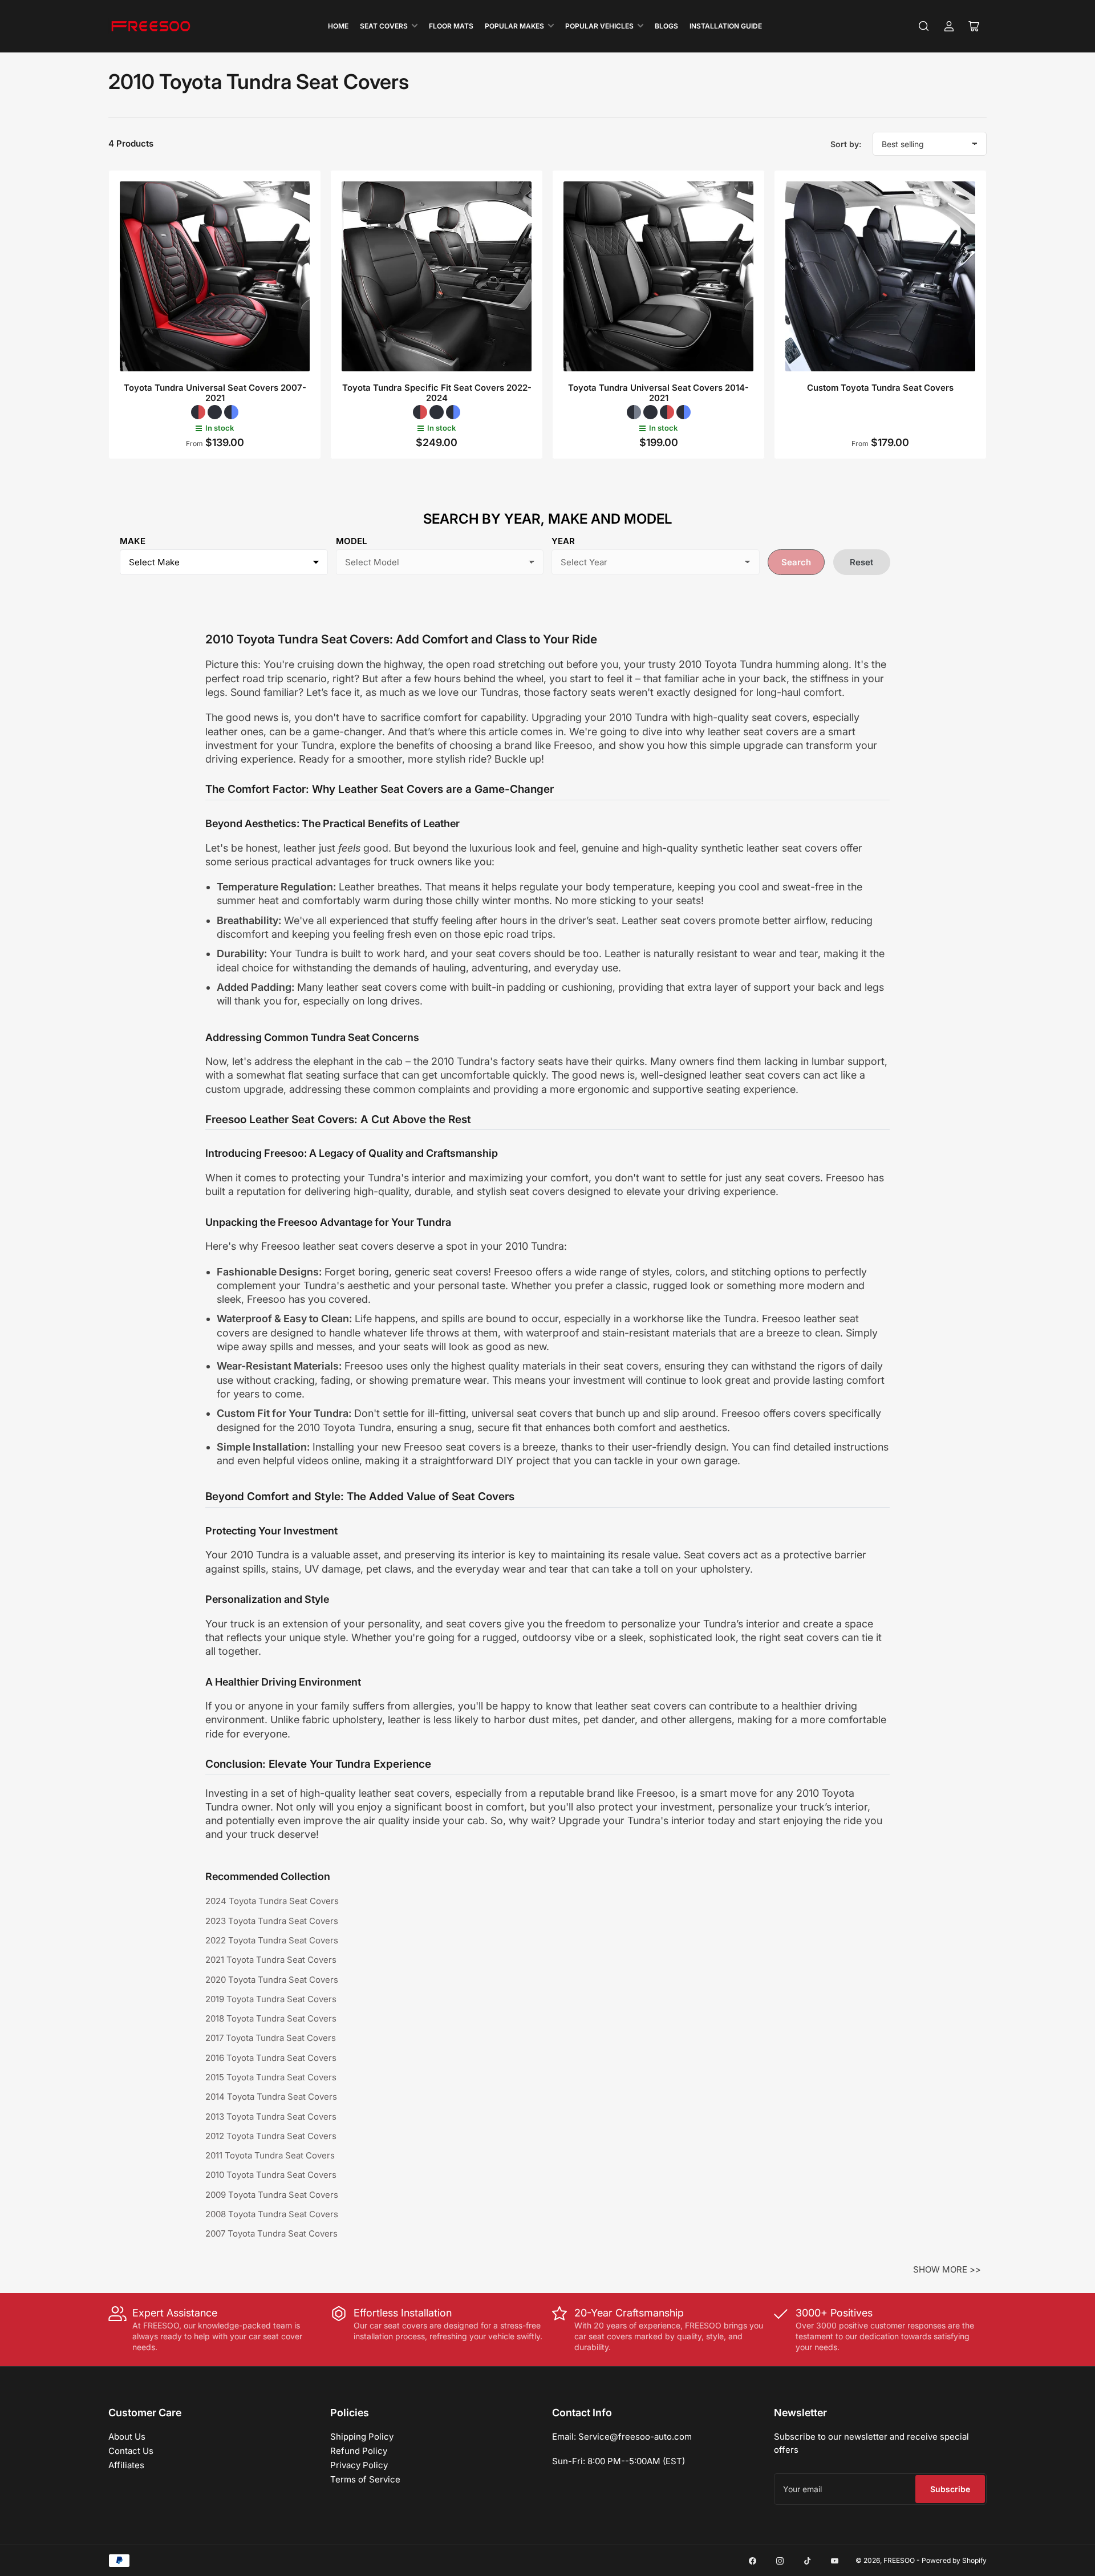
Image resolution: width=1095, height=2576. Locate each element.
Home (338, 26)
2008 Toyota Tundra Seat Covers (272, 2214)
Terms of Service (365, 2479)
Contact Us (131, 2451)
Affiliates (126, 2465)
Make (133, 541)
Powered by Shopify (954, 2560)
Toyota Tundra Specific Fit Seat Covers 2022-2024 (437, 393)
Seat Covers (384, 26)
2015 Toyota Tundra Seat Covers (271, 2077)
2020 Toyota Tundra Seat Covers (272, 1980)
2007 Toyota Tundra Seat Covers (271, 2233)
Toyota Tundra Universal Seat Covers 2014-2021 (658, 393)
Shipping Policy (362, 2437)
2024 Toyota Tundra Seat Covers (272, 1901)
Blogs (666, 26)
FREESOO (899, 2560)
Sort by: (846, 144)
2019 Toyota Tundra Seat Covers (271, 1999)
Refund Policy (359, 2451)
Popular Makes (514, 26)
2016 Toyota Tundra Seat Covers (271, 2058)
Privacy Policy (359, 2465)
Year (563, 541)
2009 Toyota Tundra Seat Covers (272, 2195)
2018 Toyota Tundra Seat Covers (271, 2018)
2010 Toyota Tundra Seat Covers (271, 2175)
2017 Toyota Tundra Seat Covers (271, 2038)
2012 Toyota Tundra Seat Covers (271, 2136)
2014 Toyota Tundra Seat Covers (271, 2097)
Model (351, 541)
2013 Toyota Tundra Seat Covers (271, 2117)
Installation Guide (726, 26)
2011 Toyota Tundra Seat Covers (270, 2155)
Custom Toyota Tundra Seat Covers (880, 388)
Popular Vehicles (599, 26)
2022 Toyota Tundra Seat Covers (272, 1940)
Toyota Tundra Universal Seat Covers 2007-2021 (215, 393)
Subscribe (950, 2489)
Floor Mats (451, 26)
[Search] (924, 26)
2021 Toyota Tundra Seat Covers (271, 1960)
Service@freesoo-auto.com (635, 2437)
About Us (127, 2437)
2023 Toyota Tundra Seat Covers (272, 1921)
